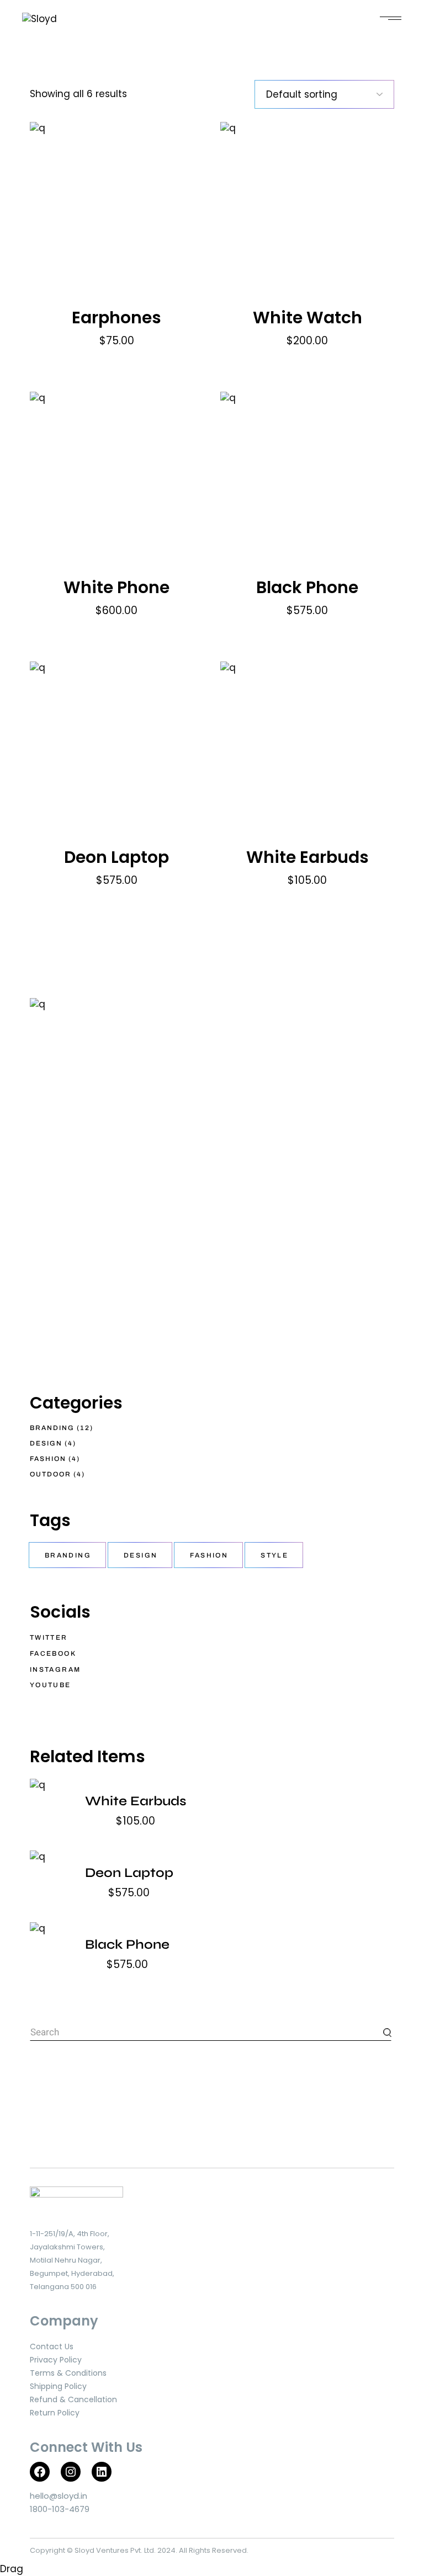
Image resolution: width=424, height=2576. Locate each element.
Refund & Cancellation (73, 2399)
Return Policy (55, 2413)
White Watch (308, 318)
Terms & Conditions (68, 2373)
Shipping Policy (58, 2386)
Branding (68, 1555)
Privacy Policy (56, 2360)
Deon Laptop (116, 857)
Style (274, 1555)
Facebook (53, 1654)
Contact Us (52, 2346)
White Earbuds (308, 857)
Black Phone (307, 587)
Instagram (55, 1670)
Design (141, 1555)
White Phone (116, 587)
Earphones (116, 318)
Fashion (209, 1555)
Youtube (51, 1685)
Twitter (49, 1638)
